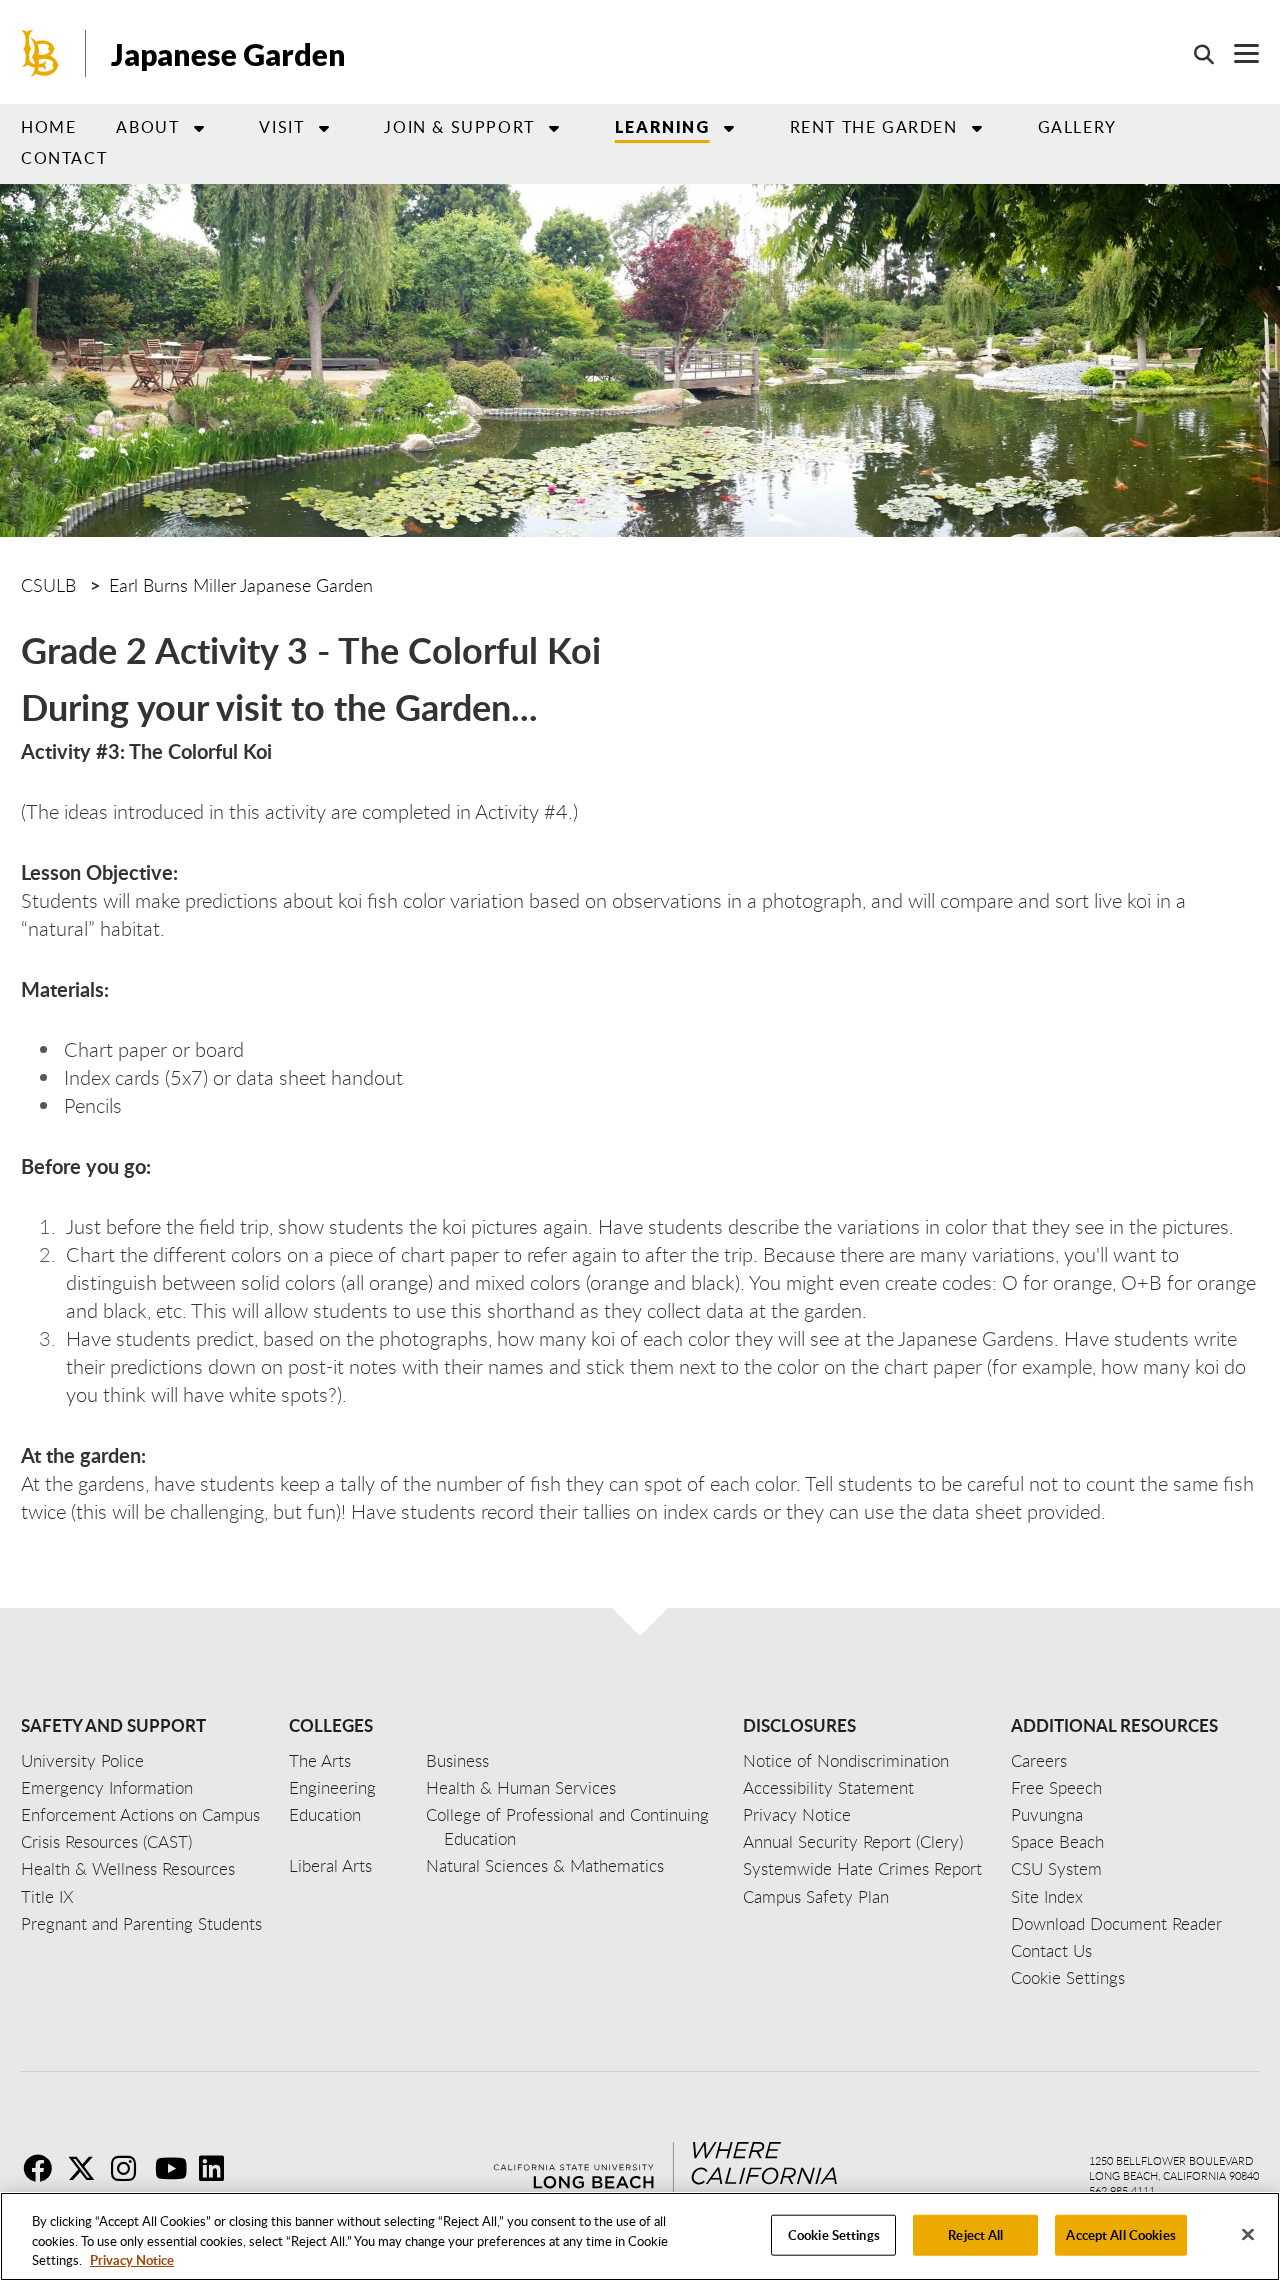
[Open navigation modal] (1236, 53)
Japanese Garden (228, 54)
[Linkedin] (219, 2168)
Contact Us (1051, 1950)
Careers (1039, 1760)
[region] (640, 2236)
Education (325, 1814)
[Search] (1194, 54)
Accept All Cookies (1120, 2234)
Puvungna (1047, 1814)
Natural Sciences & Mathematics (545, 1865)
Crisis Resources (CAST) (106, 1841)
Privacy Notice (132, 2260)
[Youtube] (175, 2168)
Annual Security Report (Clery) (853, 1841)
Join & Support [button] (459, 127)
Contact (64, 158)
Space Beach (1057, 1841)
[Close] (1248, 2234)
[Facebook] (43, 2168)
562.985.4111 (1122, 2190)
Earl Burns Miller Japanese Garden (241, 585)
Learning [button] (662, 126)
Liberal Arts (330, 1865)
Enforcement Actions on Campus (140, 1814)
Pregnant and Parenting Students (141, 1923)
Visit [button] (281, 127)
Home (48, 127)
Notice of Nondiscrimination (846, 1760)
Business (457, 1760)
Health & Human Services (521, 1787)
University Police (82, 1760)
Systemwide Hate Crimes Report (862, 1868)
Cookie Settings (834, 2234)
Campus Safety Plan (816, 1896)
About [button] (147, 127)
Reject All (975, 2234)
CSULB (48, 585)
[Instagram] (131, 2168)
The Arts (320, 1760)
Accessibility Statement (828, 1787)
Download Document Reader (1116, 1923)
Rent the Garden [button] (874, 127)
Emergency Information (107, 1787)
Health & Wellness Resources (128, 1868)
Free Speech (1056, 1787)
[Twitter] (87, 2168)
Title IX (47, 1896)
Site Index (1047, 1896)
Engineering (332, 1787)
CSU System (1056, 1868)
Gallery (1077, 127)
